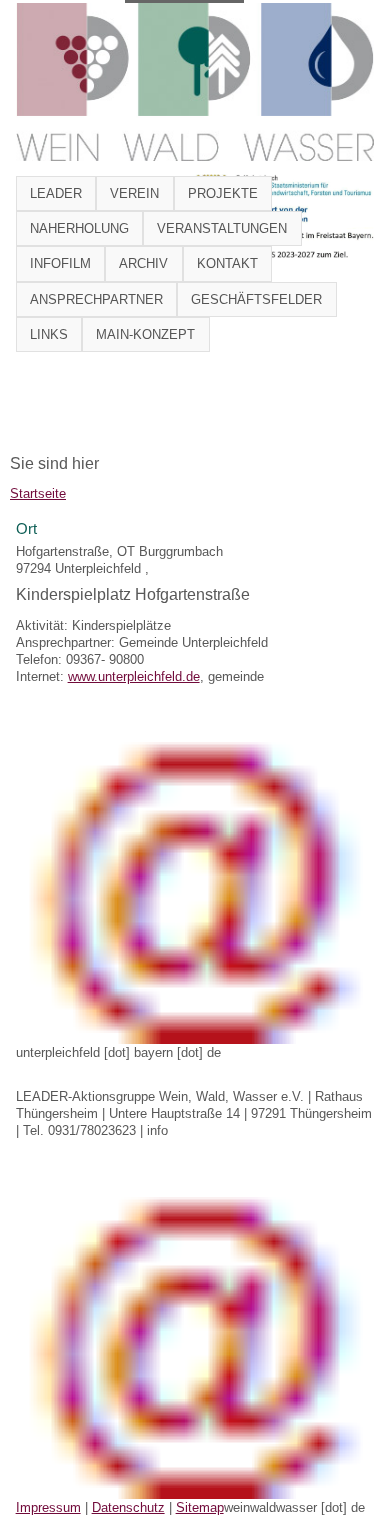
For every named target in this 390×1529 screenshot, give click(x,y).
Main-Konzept (145, 334)
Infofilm (60, 263)
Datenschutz (128, 1507)
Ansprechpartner (96, 299)
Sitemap (200, 1507)
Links (49, 334)
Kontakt (227, 263)
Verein (134, 193)
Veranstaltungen (222, 228)
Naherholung (79, 228)
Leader (56, 193)
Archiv (143, 263)
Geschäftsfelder (256, 299)
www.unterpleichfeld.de (134, 676)
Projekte (223, 193)
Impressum (48, 1507)
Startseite (38, 493)
